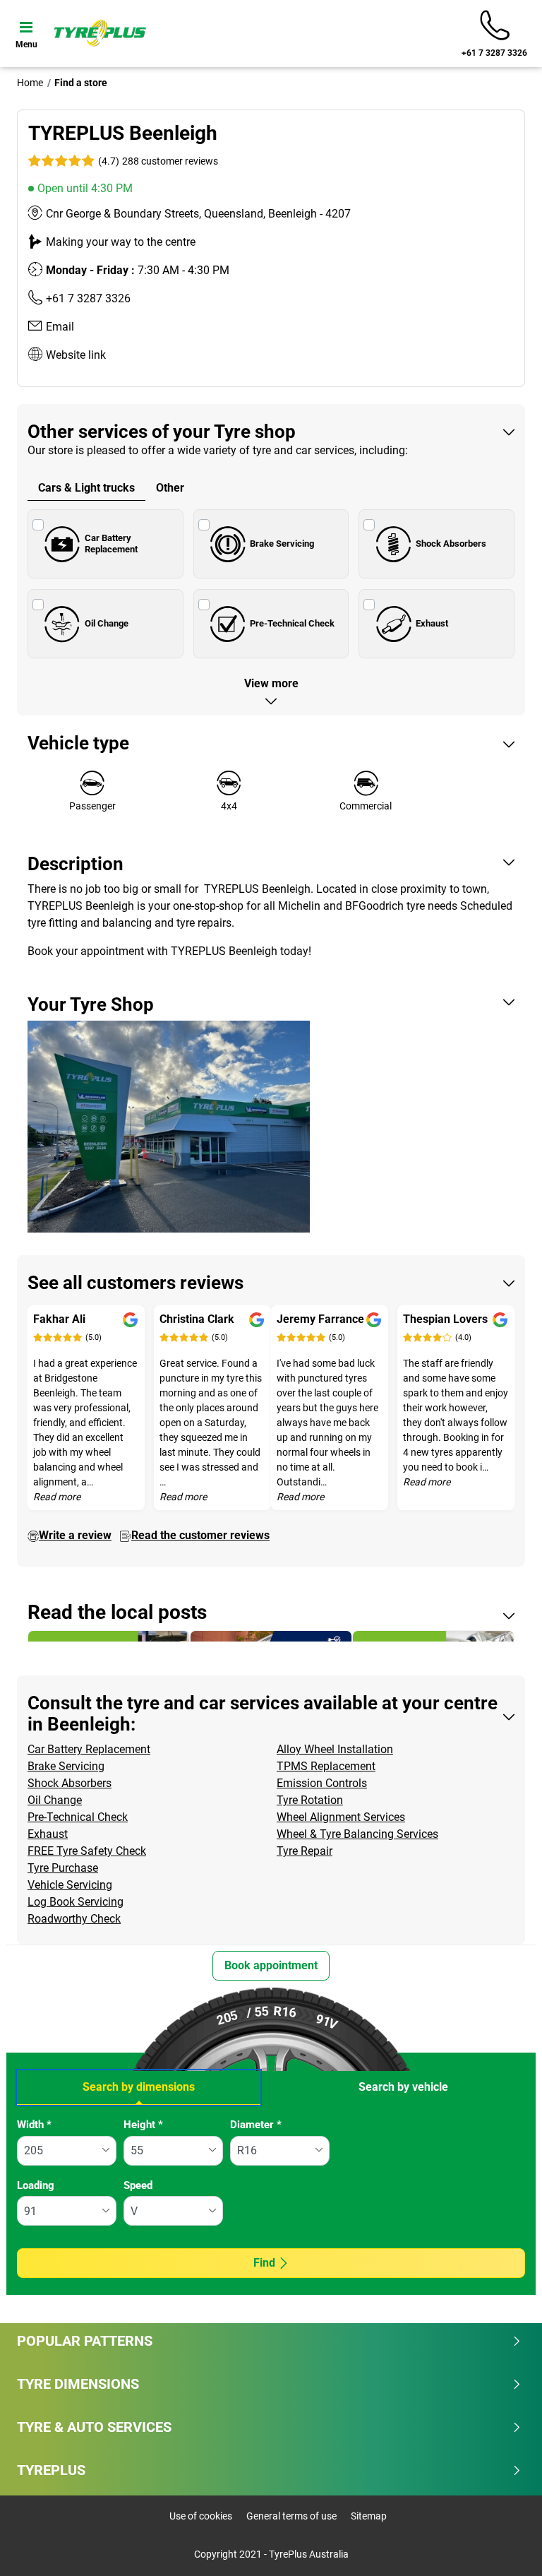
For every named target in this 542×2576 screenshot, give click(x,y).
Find (264, 2263)
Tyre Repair (305, 1851)
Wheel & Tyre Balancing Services (357, 1834)
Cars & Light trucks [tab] (86, 488)
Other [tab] (170, 488)
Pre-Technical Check (292, 623)
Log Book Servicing (76, 1902)
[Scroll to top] (505, 2546)
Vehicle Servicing (70, 1885)
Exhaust (432, 623)
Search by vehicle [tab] (403, 2087)
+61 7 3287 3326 (88, 298)
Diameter (256, 2125)
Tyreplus (51, 2470)
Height (143, 2125)
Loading (36, 2185)
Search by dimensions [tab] (139, 2087)
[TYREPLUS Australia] (100, 33)
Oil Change (107, 623)
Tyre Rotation (310, 1800)
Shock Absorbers (451, 544)
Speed (138, 2185)
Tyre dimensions (78, 2384)
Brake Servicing (282, 544)
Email (60, 327)
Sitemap (369, 2516)
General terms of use (291, 2516)
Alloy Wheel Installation (335, 1749)
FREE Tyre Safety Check (87, 1851)
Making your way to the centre (121, 242)
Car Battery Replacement (111, 544)
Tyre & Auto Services (94, 2427)
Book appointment (271, 1965)
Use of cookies (201, 2516)
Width (34, 2125)
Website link (76, 355)
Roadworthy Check (74, 1919)
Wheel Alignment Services (341, 1817)
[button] (157, 161)
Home (30, 83)
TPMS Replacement (326, 1766)
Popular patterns (85, 2341)
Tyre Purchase (63, 1868)
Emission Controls (322, 1783)
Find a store (81, 83)
